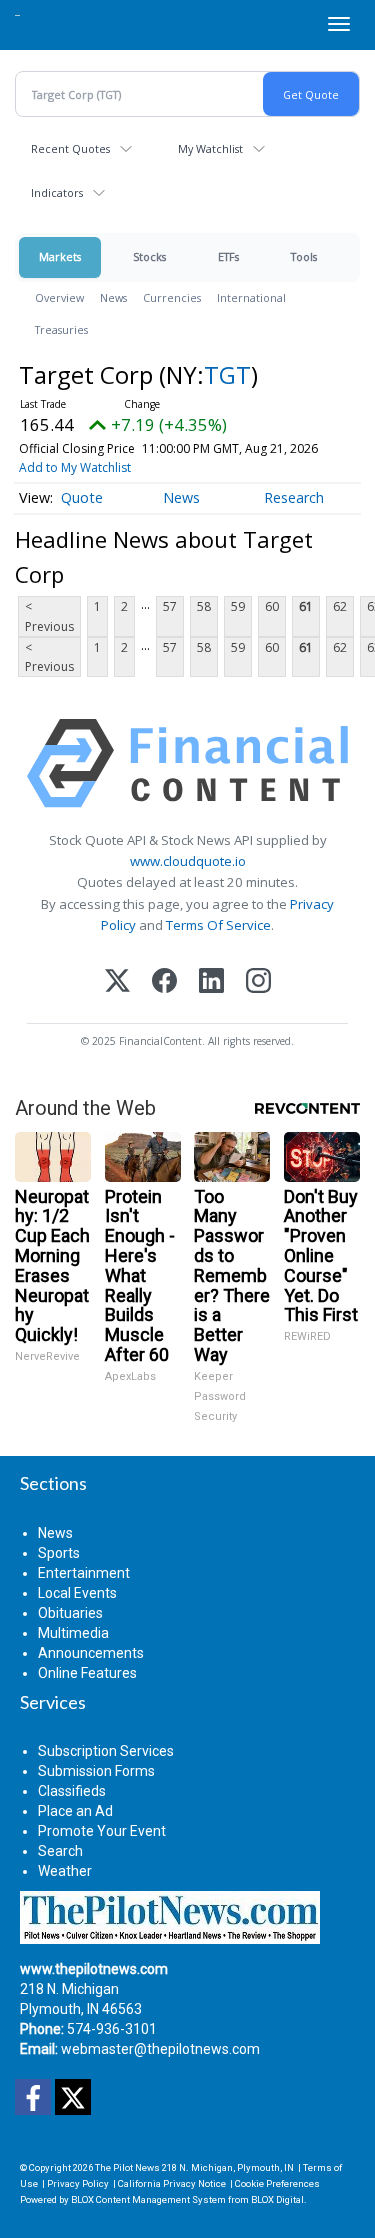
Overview (59, 297)
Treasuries (61, 329)
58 (204, 606)
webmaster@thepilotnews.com (160, 2049)
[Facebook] (164, 982)
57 (170, 606)
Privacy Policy (78, 2183)
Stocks (149, 256)
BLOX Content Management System (148, 2199)
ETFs (228, 256)
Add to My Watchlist (75, 467)
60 (272, 606)
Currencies (172, 297)
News (113, 297)
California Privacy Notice (172, 2183)
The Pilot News (127, 2167)
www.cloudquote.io (188, 861)
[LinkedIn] (211, 982)
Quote (82, 497)
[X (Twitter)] (117, 982)
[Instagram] (258, 982)
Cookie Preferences (277, 2183)
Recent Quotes (70, 148)
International (251, 297)
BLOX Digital (277, 2199)
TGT (227, 374)
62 (340, 606)
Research (294, 497)
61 (306, 606)
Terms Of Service (218, 925)
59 (238, 606)
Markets (60, 256)
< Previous (49, 616)
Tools (304, 256)
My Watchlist (210, 148)
